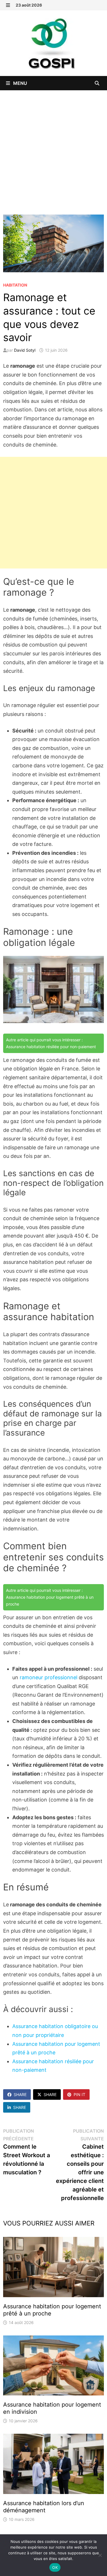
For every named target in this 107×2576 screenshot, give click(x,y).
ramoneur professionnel (49, 1677)
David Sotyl (25, 350)
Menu (20, 83)
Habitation (15, 285)
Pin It (79, 2094)
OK (55, 2567)
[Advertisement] (53, 147)
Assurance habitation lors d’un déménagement (44, 2507)
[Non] (100, 2555)
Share (20, 2094)
